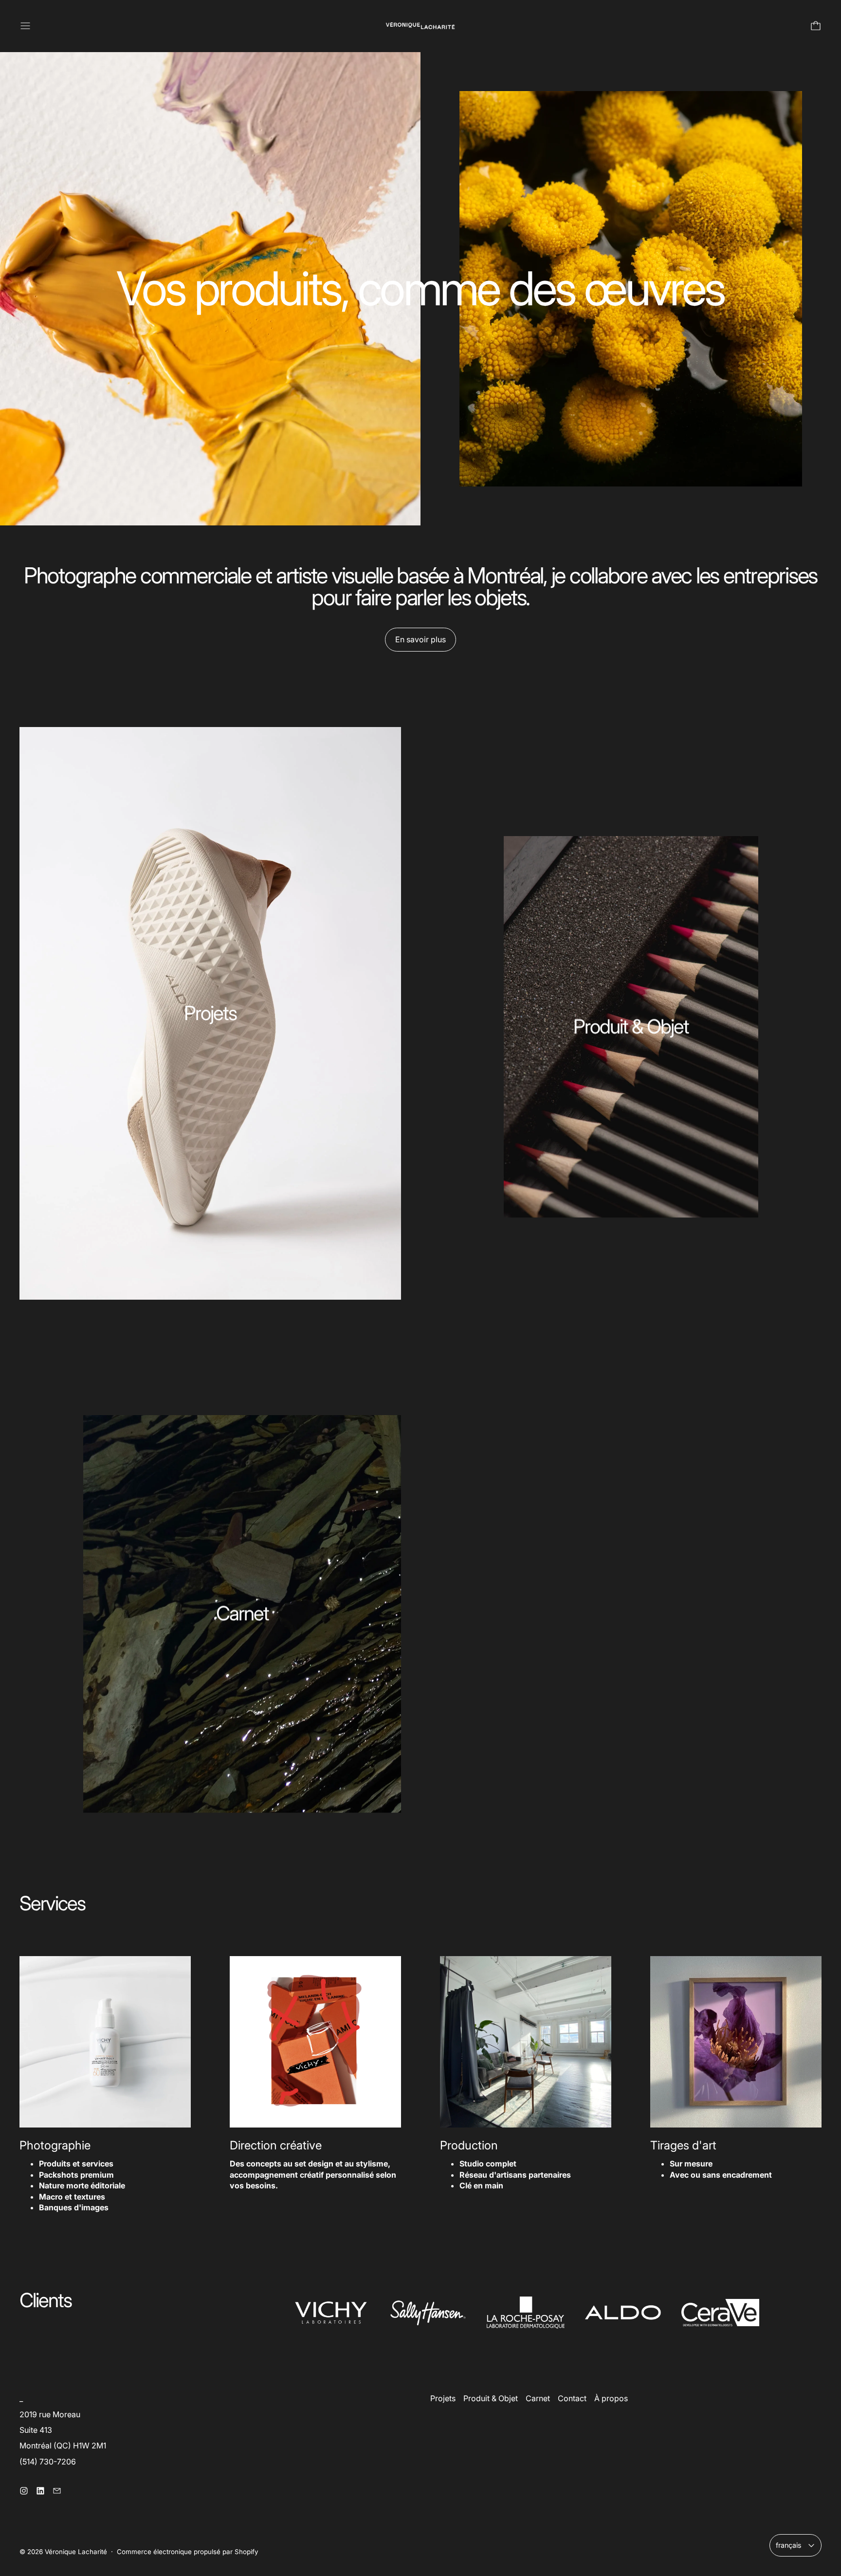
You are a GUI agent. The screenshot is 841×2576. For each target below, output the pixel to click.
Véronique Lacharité (76, 2552)
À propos (611, 2398)
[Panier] (816, 26)
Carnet (538, 2398)
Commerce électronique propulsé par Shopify (188, 2552)
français (789, 2545)
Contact (572, 2398)
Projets (443, 2398)
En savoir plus (420, 639)
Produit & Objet (491, 2398)
